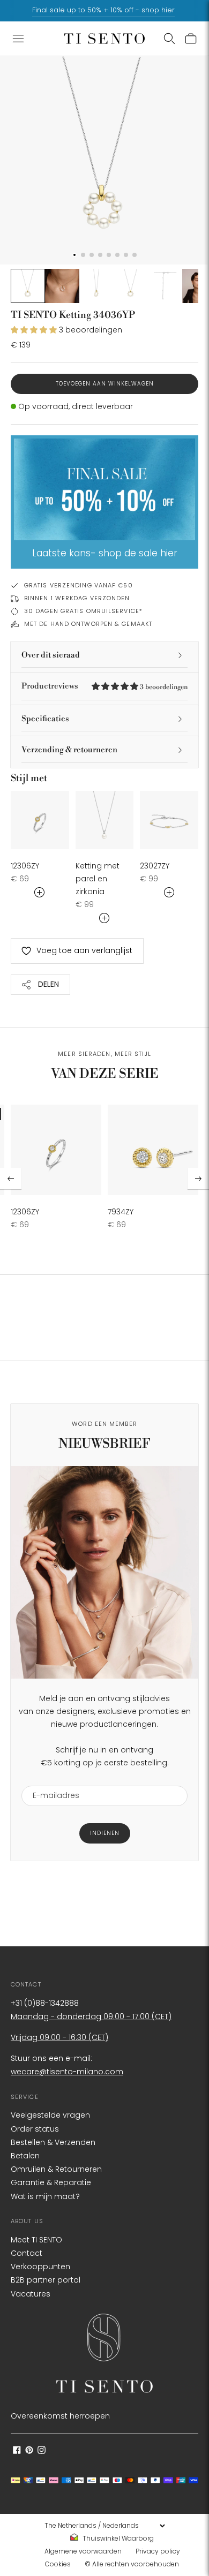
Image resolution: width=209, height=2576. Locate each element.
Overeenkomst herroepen (60, 2416)
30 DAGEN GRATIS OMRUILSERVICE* (83, 611)
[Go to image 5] (165, 286)
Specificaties (45, 719)
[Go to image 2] (62, 286)
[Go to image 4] (131, 286)
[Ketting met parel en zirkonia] (105, 820)
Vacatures (31, 2294)
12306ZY (25, 866)
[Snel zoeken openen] (169, 39)
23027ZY (155, 866)
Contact (27, 2253)
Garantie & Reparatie (51, 2182)
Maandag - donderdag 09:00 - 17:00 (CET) (91, 2016)
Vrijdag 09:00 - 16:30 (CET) (59, 2037)
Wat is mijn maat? (45, 2196)
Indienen (105, 1833)
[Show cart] (191, 39)
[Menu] (18, 39)
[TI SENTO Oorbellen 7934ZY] (153, 1150)
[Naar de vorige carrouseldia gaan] (11, 1179)
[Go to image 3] (96, 286)
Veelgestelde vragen (50, 2115)
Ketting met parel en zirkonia (98, 879)
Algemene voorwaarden (83, 2551)
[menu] (104, 2526)
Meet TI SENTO (36, 2240)
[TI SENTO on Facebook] (17, 2451)
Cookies (58, 2564)
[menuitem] (115, 2539)
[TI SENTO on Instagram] (42, 2451)
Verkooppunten (40, 2267)
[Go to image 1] (28, 286)
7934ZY (121, 1212)
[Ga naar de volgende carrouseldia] (198, 1179)
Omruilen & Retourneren (56, 2169)
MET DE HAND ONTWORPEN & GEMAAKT (88, 624)
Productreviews (104, 686)
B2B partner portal (46, 2280)
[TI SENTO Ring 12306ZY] (40, 820)
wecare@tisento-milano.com (67, 2072)
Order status (35, 2129)
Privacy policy (158, 2551)
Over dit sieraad (51, 655)
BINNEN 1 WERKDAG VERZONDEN (77, 598)
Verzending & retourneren (69, 750)
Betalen (25, 2156)
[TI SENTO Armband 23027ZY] (169, 820)
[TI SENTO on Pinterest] (29, 2451)
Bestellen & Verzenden (53, 2142)
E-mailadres (52, 1779)
